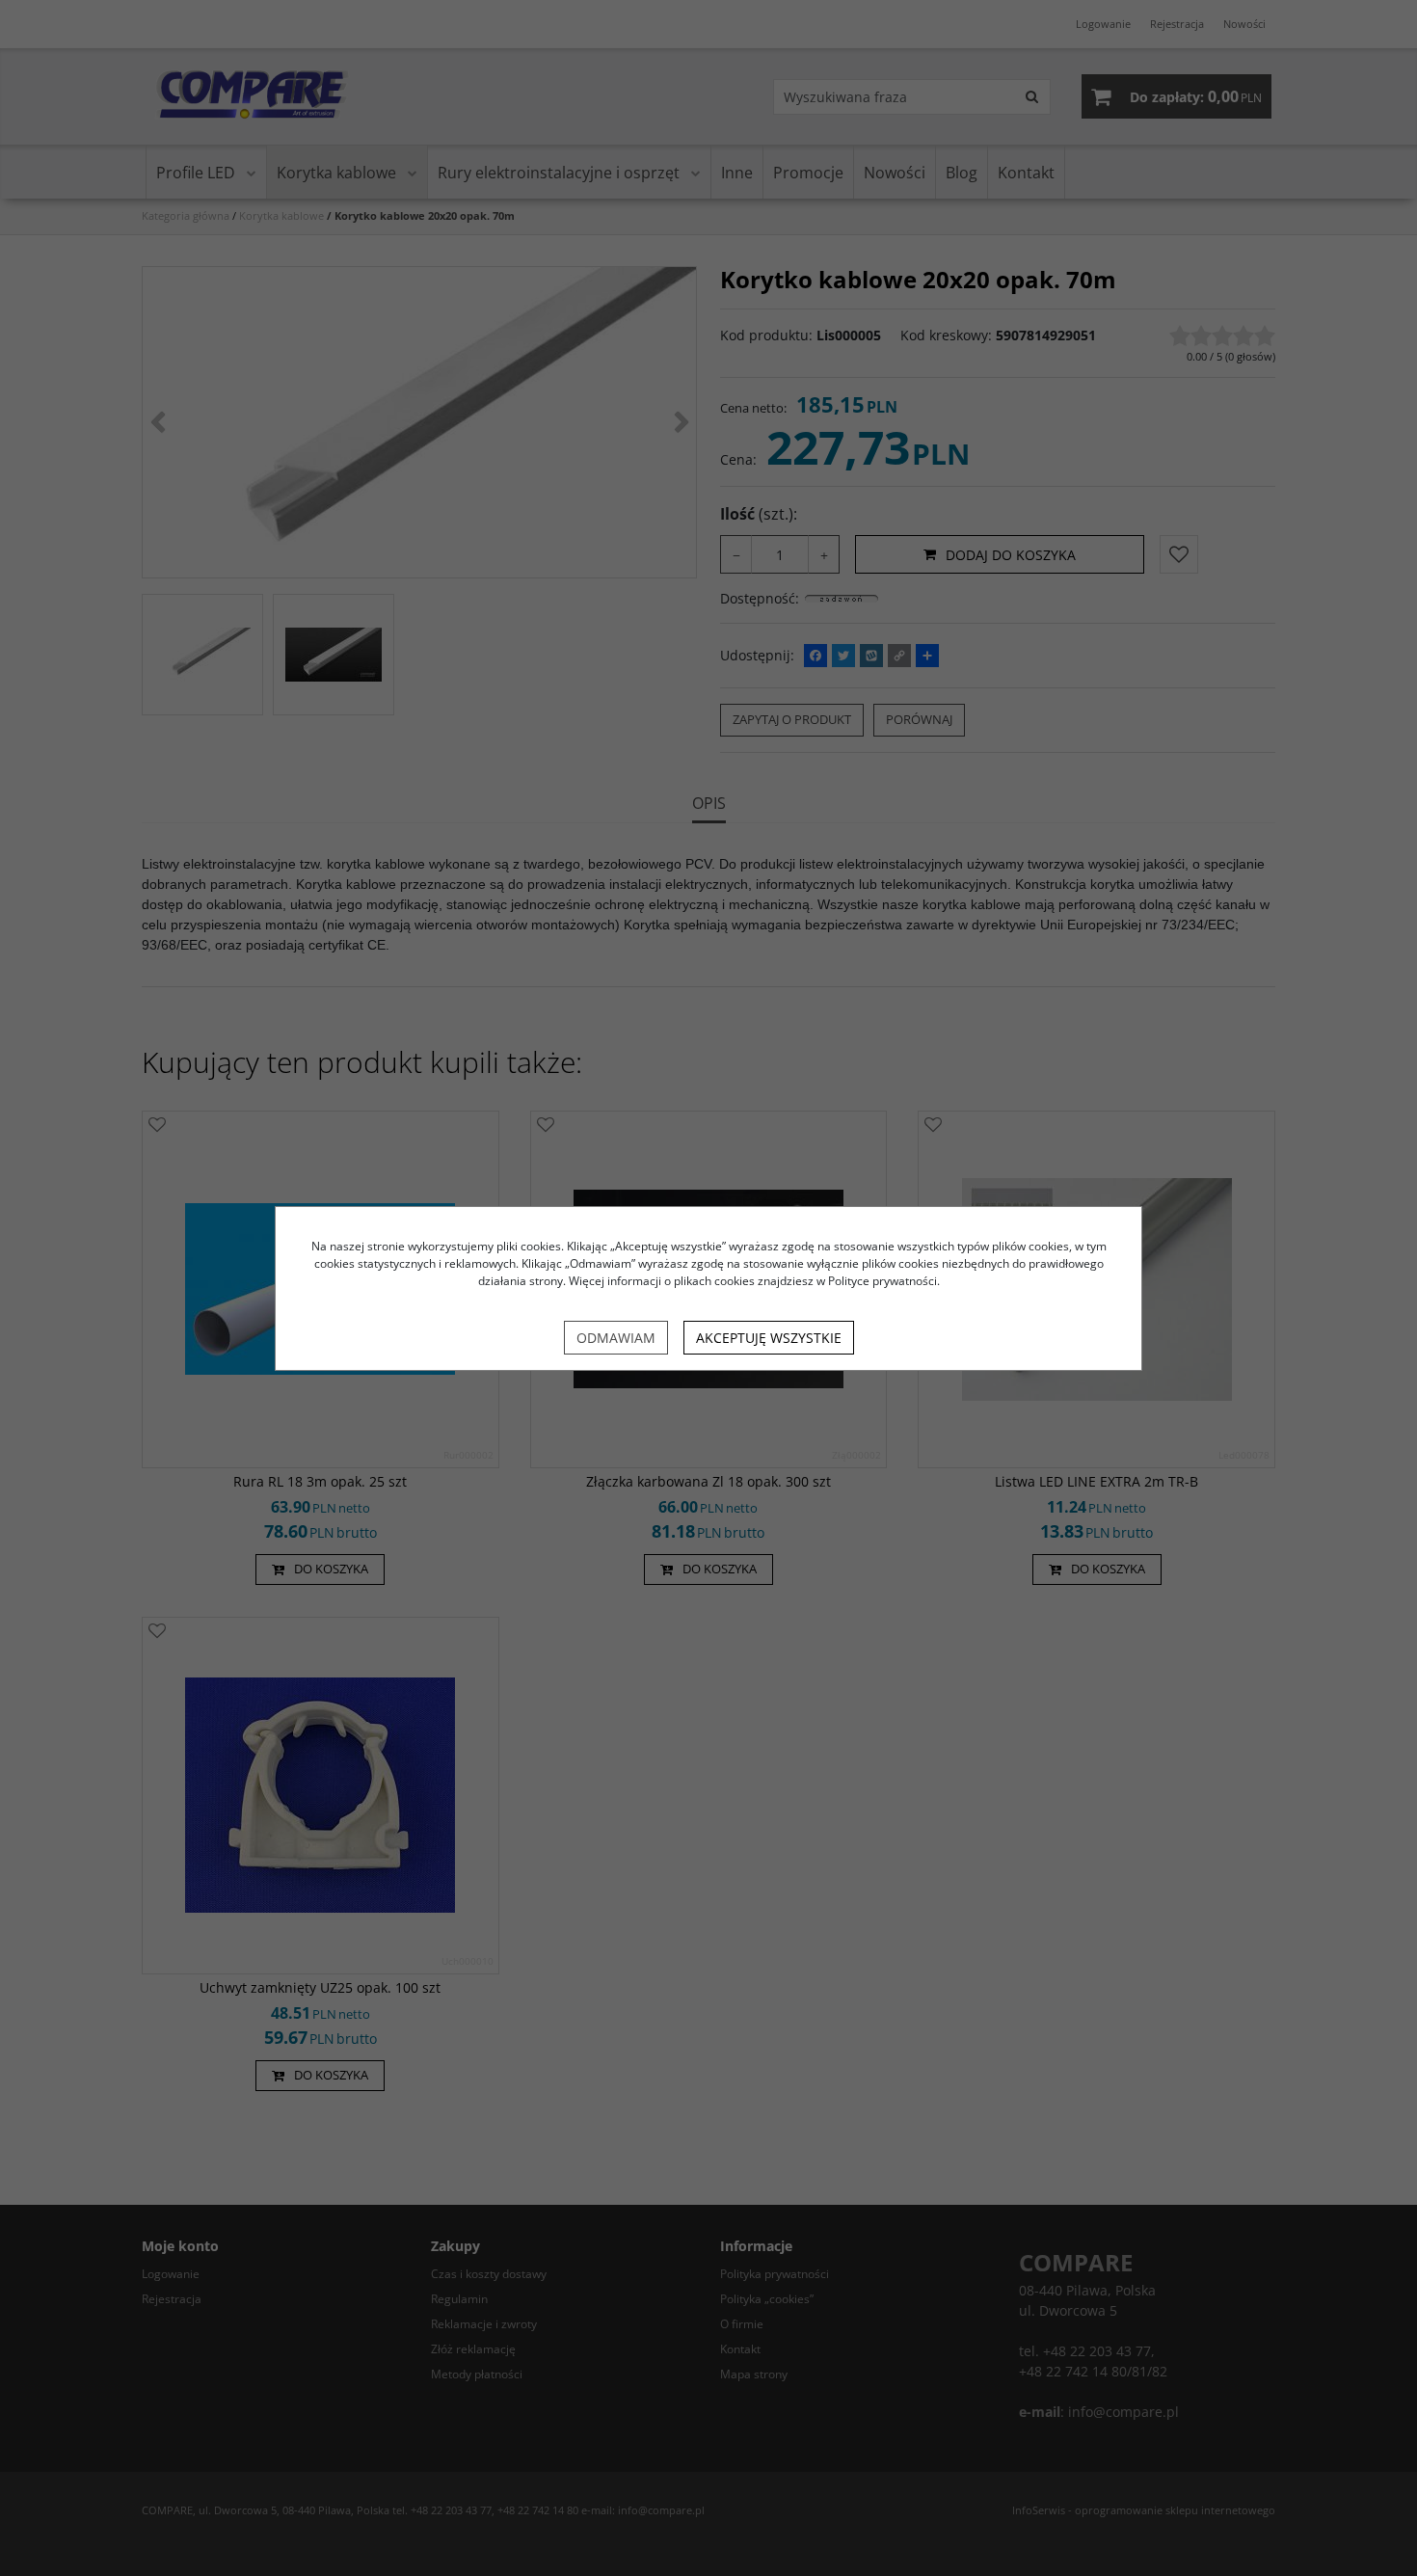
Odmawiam (616, 1338)
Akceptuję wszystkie (769, 1338)
